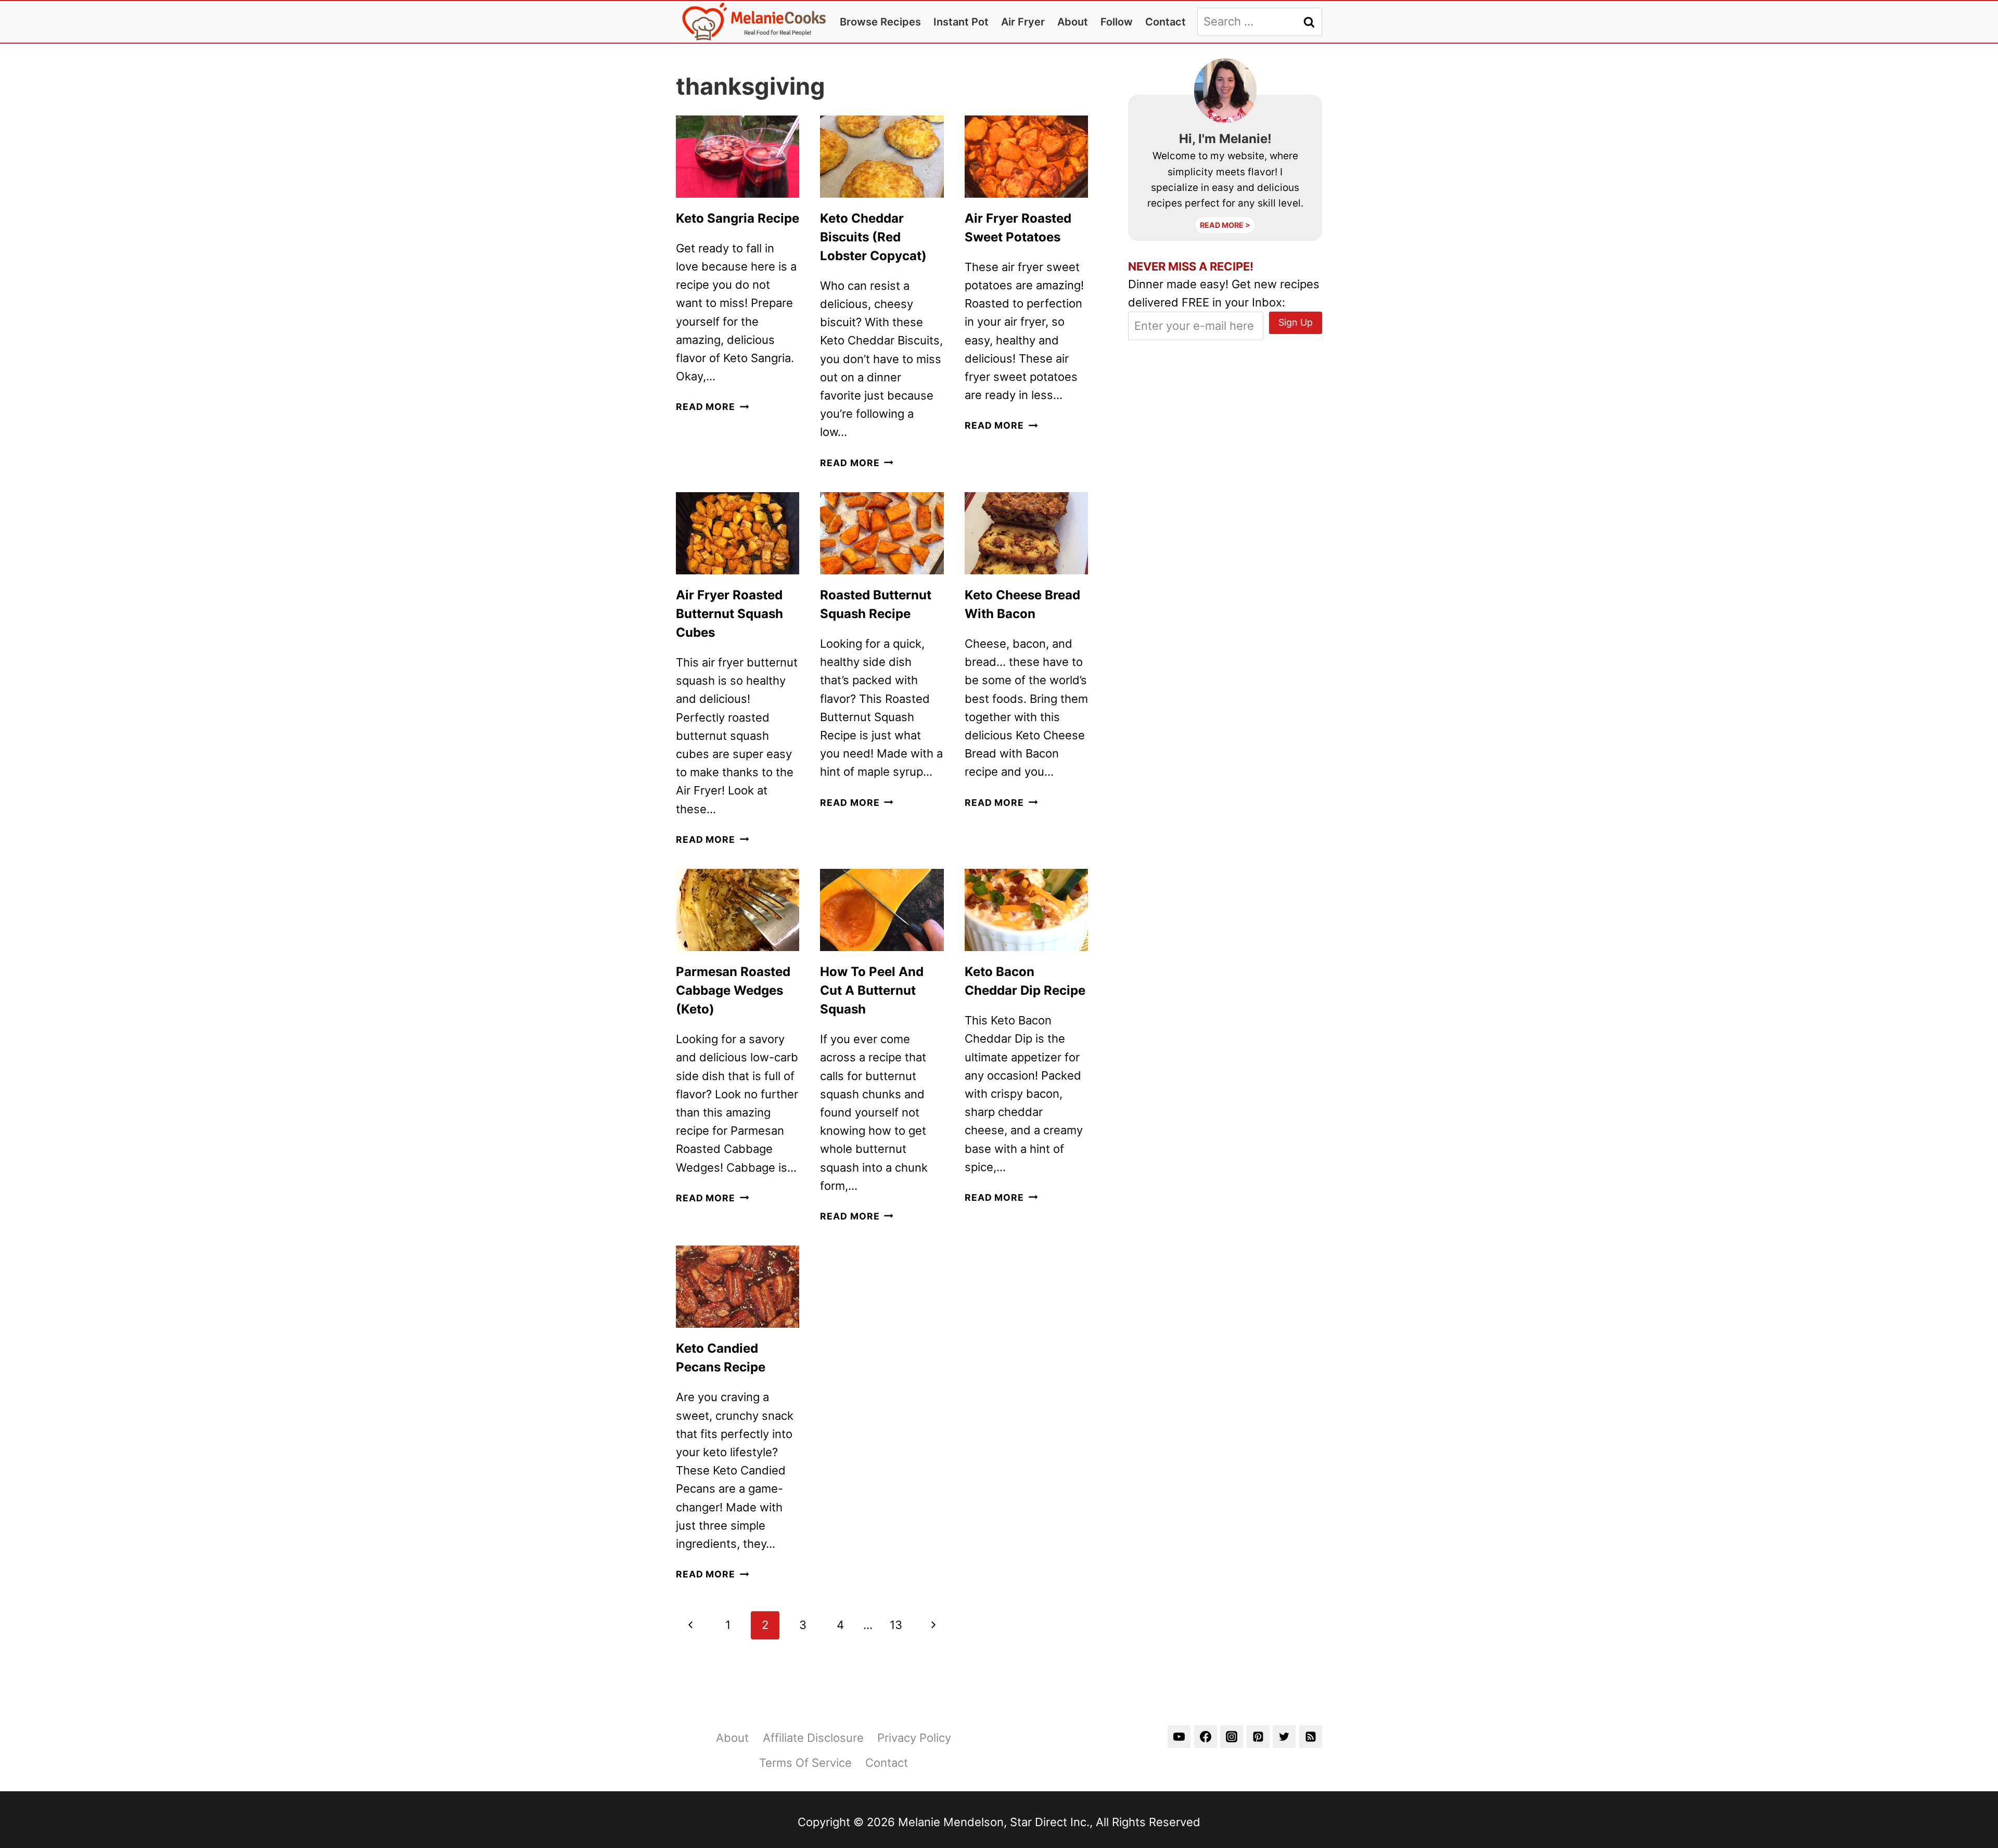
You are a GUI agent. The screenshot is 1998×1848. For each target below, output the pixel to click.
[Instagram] (1232, 1737)
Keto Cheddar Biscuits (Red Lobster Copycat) (873, 237)
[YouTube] (1179, 1737)
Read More (712, 407)
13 (896, 1625)
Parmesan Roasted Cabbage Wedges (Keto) (733, 990)
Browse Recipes (880, 22)
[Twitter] (1284, 1737)
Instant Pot (961, 22)
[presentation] (738, 157)
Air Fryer (1023, 22)
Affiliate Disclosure (813, 1738)
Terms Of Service (805, 1763)
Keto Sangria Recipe (738, 218)
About (1073, 22)
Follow (1117, 22)
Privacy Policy (914, 1738)
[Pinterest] (1258, 1737)
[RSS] (1311, 1737)
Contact (1165, 22)
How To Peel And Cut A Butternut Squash (872, 990)
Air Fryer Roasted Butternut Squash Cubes (729, 614)
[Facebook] (1206, 1737)
